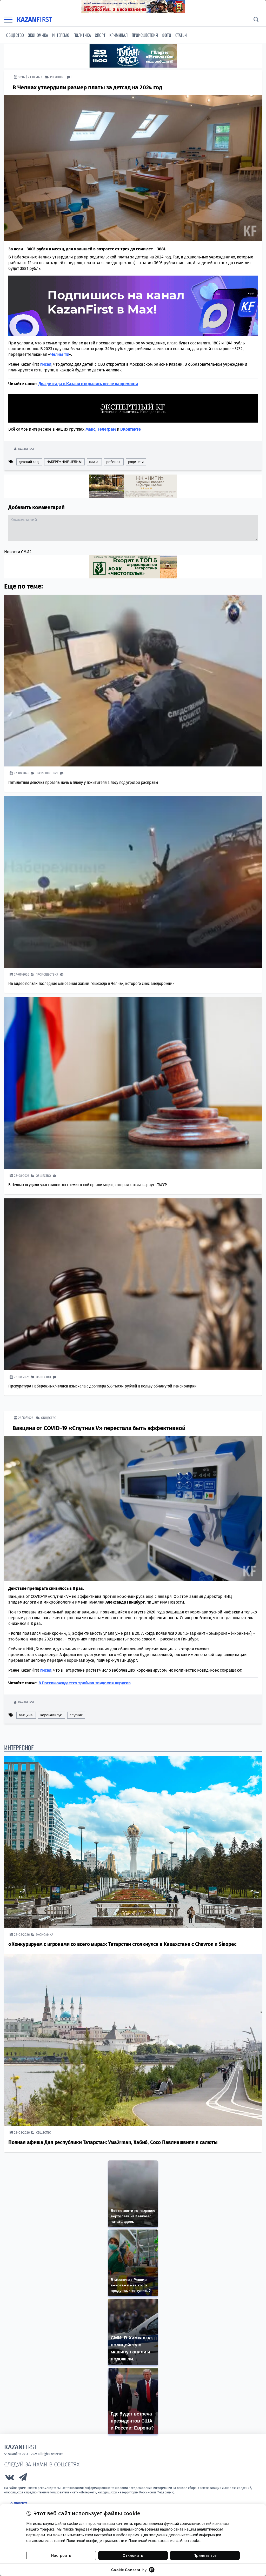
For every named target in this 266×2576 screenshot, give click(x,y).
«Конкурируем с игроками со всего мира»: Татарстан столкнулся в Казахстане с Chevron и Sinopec (122, 1944)
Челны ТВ (59, 354)
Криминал (118, 35)
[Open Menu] (8, 20)
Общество (15, 35)
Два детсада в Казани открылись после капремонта (88, 383)
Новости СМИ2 (18, 552)
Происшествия (145, 35)
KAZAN (34, 20)
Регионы (57, 77)
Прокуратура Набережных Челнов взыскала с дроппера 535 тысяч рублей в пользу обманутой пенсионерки (102, 1386)
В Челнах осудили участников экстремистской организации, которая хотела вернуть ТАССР (88, 1184)
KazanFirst (26, 449)
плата (94, 462)
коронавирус (51, 1715)
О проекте (19, 2504)
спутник (76, 1715)
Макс (90, 429)
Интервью (61, 35)
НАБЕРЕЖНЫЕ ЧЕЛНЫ (64, 462)
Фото (166, 35)
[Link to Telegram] (23, 2478)
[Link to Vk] (10, 2478)
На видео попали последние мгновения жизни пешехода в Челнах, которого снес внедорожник (91, 983)
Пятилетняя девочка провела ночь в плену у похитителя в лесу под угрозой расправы (83, 782)
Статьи (181, 35)
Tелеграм (106, 429)
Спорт (100, 35)
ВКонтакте (130, 429)
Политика (82, 35)
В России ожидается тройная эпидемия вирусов (84, 1683)
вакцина (26, 1715)
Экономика (38, 35)
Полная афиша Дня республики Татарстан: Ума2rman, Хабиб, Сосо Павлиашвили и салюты (113, 2142)
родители (136, 462)
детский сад (29, 462)
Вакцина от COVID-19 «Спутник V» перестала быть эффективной (99, 1428)
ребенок (113, 462)
